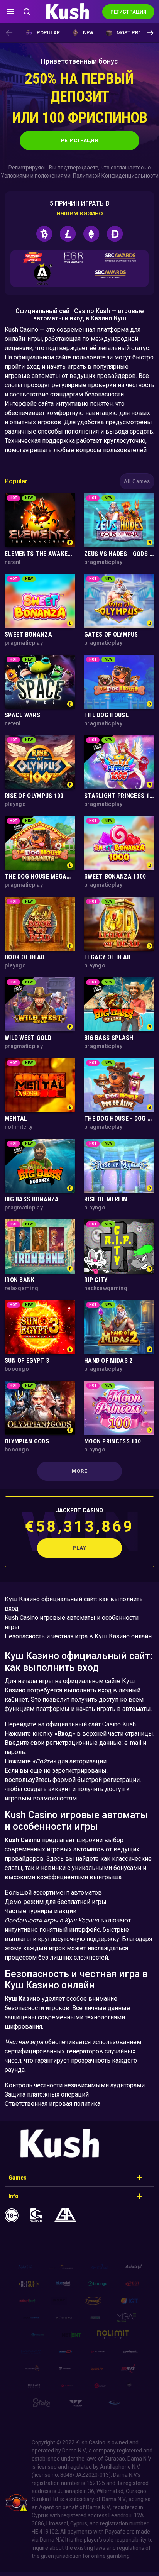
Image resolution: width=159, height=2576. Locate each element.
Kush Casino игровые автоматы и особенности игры (72, 1622)
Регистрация (79, 140)
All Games (137, 481)
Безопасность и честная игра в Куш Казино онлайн (78, 1636)
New (88, 33)
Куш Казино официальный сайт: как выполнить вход (74, 1604)
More (79, 1471)
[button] (150, 33)
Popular (48, 33)
